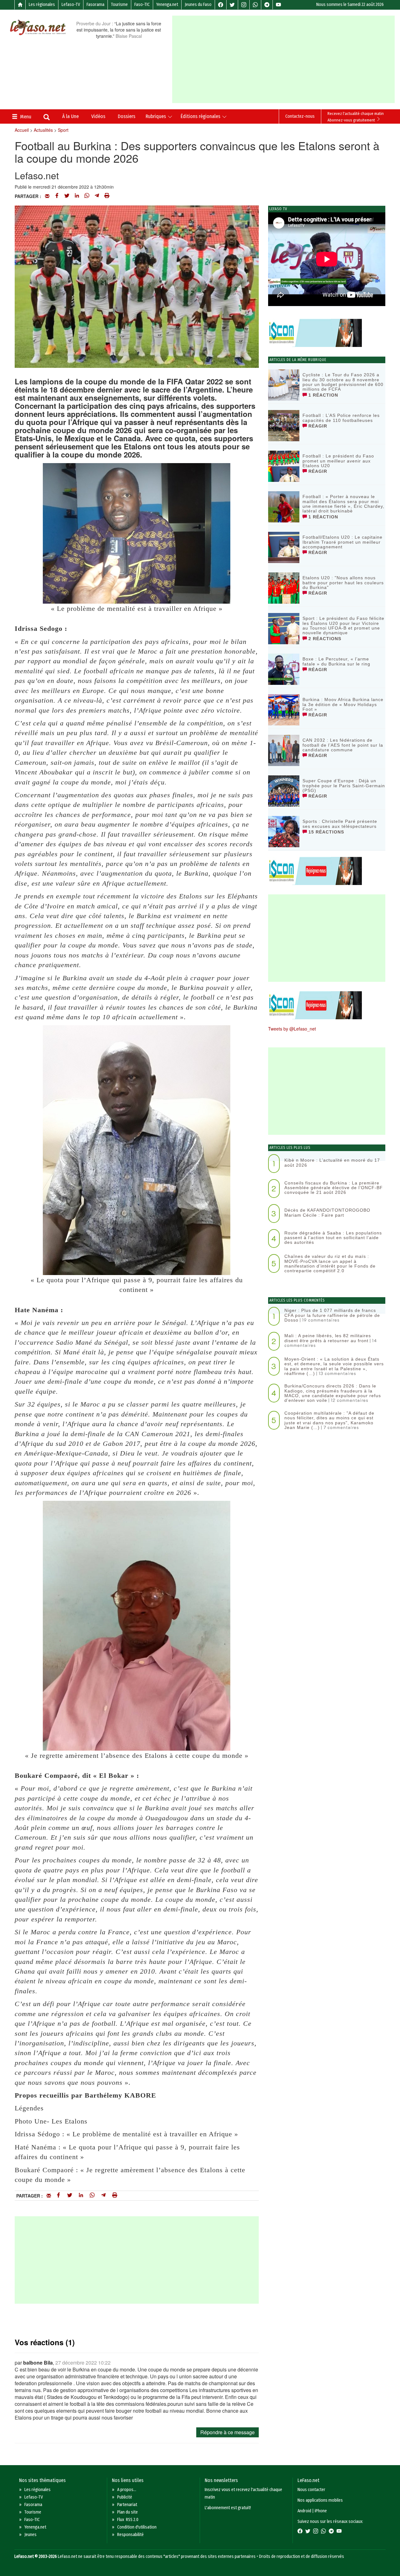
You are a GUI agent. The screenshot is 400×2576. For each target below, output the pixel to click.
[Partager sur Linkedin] (77, 196)
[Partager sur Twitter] (67, 196)
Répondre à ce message (227, 2432)
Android (304, 2511)
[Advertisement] (286, 59)
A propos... (127, 2490)
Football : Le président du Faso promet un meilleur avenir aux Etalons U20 (338, 461)
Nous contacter (311, 2490)
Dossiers (127, 116)
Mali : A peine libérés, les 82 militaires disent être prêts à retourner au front (328, 1338)
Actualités (43, 130)
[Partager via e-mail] (47, 196)
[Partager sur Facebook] (57, 196)
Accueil (22, 130)
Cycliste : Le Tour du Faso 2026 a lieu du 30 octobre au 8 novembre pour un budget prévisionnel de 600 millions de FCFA (343, 382)
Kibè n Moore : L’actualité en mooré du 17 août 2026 (332, 1162)
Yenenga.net (167, 5)
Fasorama (95, 5)
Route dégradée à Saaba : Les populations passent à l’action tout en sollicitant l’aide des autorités (333, 1238)
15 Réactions (325, 832)
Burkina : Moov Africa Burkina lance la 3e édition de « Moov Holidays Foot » (343, 704)
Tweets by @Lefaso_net (292, 1029)
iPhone (321, 2511)
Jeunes (30, 2535)
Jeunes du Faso (198, 5)
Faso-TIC (142, 5)
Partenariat (127, 2505)
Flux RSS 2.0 (128, 2520)
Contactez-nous (300, 116)
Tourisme (119, 5)
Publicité (125, 2497)
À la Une (70, 116)
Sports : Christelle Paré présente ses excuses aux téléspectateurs (340, 824)
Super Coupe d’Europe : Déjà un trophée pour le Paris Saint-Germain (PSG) (344, 786)
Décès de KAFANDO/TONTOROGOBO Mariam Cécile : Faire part (327, 1212)
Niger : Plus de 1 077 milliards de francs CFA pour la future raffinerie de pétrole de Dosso (332, 1315)
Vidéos (98, 116)
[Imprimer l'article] (107, 196)
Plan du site (127, 2512)
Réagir (317, 426)
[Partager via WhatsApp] (87, 196)
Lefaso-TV (71, 5)
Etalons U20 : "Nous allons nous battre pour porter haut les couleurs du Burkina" (343, 583)
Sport (63, 130)
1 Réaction (322, 395)
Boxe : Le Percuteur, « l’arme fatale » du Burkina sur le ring (336, 661)
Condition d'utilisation (137, 2527)
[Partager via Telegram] (97, 196)
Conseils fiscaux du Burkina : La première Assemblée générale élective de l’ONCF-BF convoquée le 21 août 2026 (334, 1188)
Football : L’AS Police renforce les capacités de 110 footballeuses (341, 418)
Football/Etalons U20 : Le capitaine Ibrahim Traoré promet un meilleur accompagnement (342, 542)
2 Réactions (324, 639)
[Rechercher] (47, 118)
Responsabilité (130, 2535)
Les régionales (42, 5)
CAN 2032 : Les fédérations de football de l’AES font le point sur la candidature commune (343, 745)
